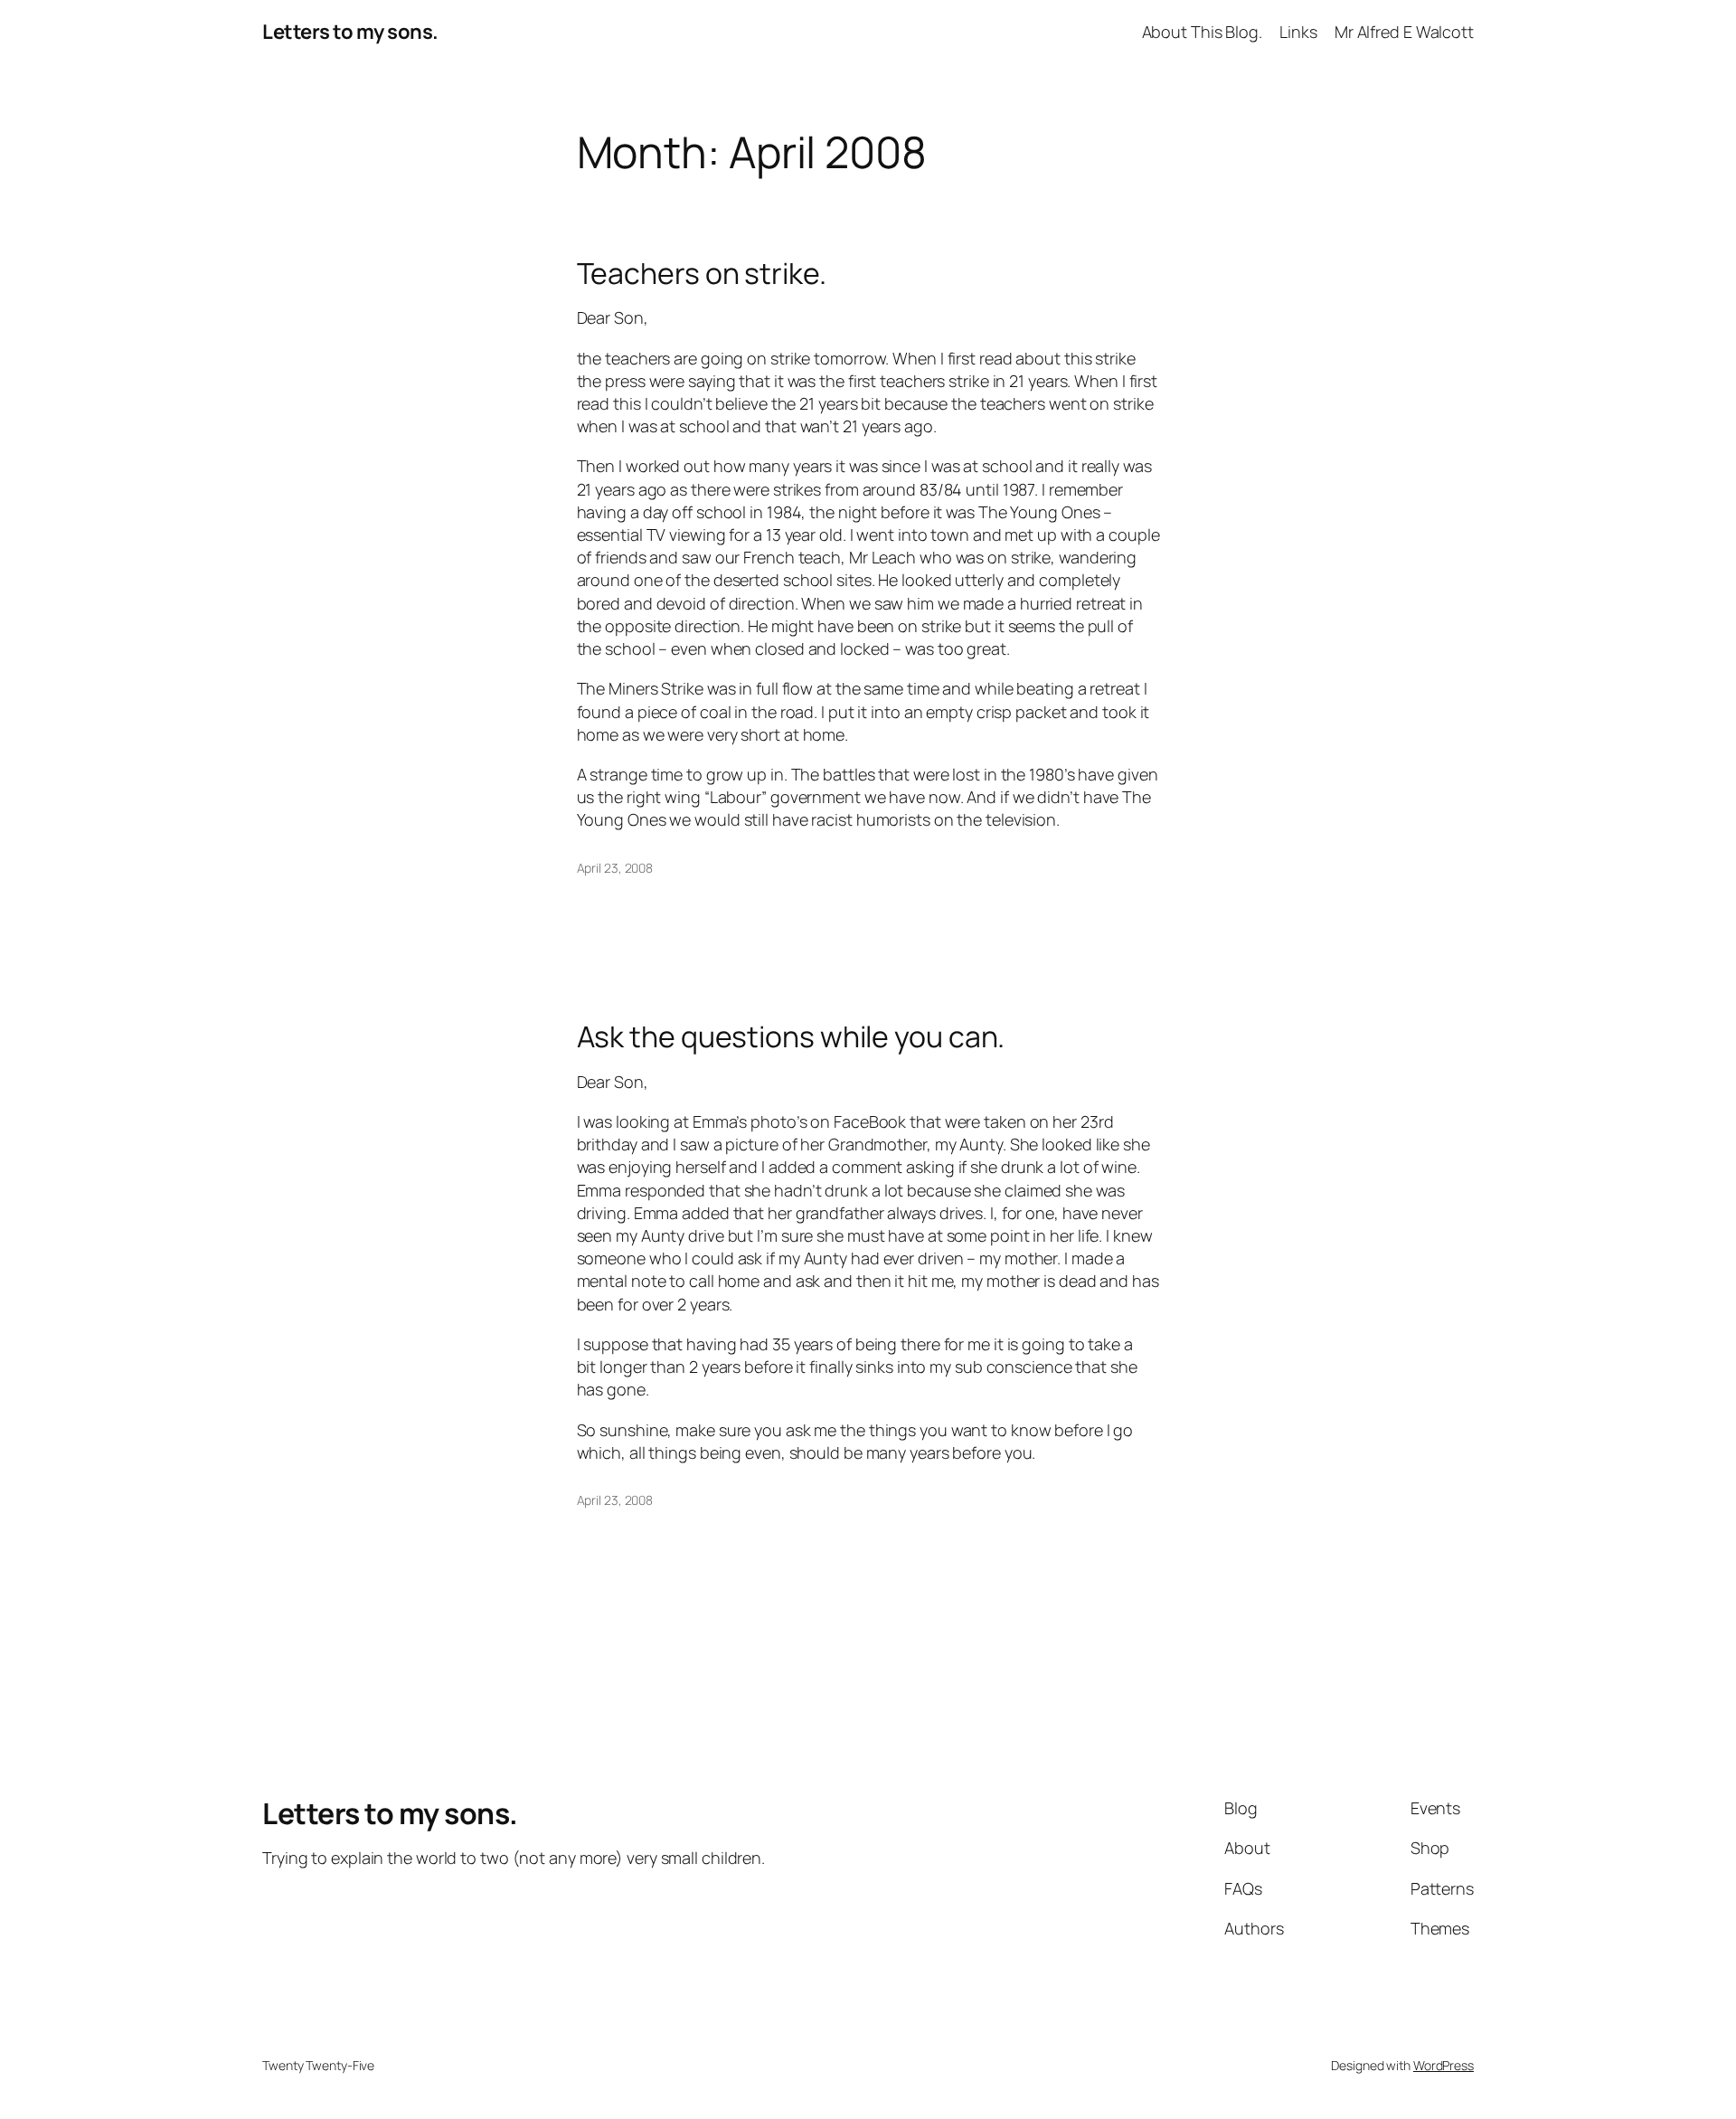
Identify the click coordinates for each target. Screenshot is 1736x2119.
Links (1298, 32)
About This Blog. (1202, 32)
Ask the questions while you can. (791, 1036)
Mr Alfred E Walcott (1404, 32)
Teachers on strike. (702, 273)
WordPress (1444, 2065)
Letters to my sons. (350, 32)
